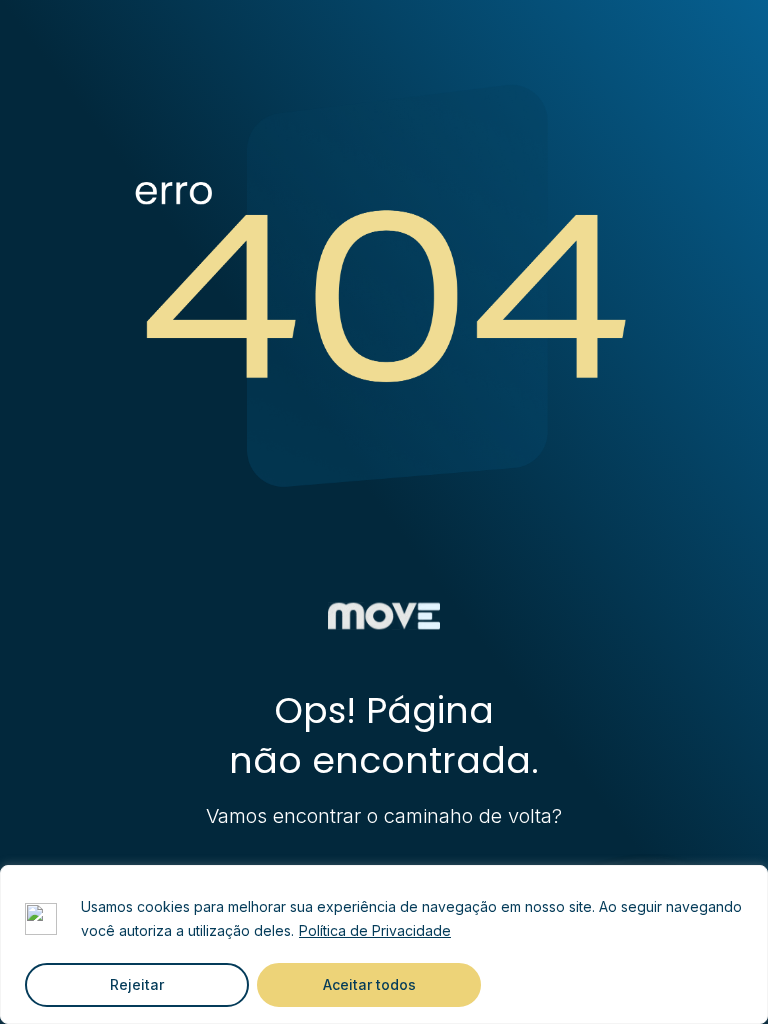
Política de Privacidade (375, 930)
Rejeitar (137, 984)
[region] (384, 944)
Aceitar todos (369, 984)
